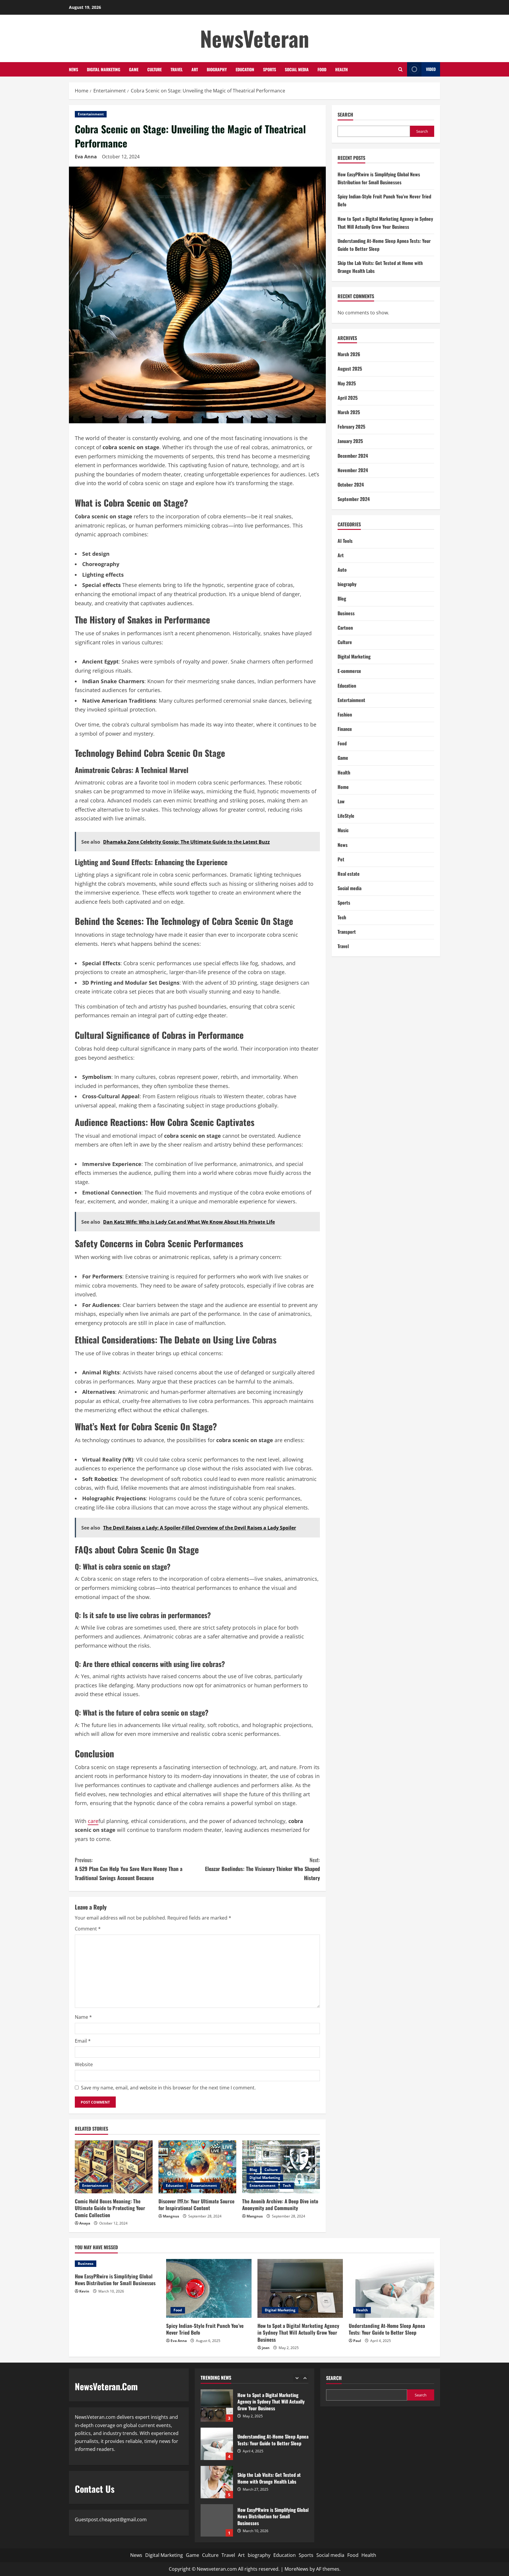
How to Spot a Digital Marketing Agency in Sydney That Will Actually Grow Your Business (298, 2333)
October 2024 (351, 485)
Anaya (85, 2223)
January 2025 (350, 441)
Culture (154, 69)
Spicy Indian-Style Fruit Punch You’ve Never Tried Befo (205, 2329)
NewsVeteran (255, 38)
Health (342, 69)
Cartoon (345, 628)
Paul (357, 2341)
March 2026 (349, 354)
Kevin (84, 2291)
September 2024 (354, 499)
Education (245, 69)
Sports (270, 69)
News (73, 69)
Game (134, 69)
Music (343, 830)
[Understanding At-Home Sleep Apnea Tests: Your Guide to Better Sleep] (391, 2288)
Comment (88, 1929)
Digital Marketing (104, 69)
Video (431, 69)
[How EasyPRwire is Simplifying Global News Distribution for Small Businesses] (118, 2264)
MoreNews (296, 2569)
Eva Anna (86, 157)
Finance (345, 729)
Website (84, 2064)
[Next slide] (305, 2378)
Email (83, 2041)
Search (345, 115)
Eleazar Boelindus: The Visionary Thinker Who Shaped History (262, 1869)
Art (195, 69)
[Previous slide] (297, 2378)
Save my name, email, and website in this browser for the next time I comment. (168, 2088)
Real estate (349, 874)
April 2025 (348, 398)
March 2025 (349, 412)
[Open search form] (400, 69)
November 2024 (353, 470)
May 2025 (347, 383)
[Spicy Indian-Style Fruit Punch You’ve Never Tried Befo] (209, 2288)
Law (341, 801)
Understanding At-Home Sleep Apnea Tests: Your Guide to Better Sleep (387, 2329)
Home (343, 787)
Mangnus (171, 2216)
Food (322, 69)
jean (266, 2348)
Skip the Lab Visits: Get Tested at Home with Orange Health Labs (217, 2444)
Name (83, 2017)
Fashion (345, 714)
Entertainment (91, 114)
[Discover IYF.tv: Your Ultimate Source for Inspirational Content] (197, 2167)
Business (346, 613)
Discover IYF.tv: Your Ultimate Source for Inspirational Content (196, 2205)
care (93, 1821)
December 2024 (353, 456)
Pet (341, 859)
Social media (297, 69)
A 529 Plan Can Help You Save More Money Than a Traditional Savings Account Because (129, 1869)
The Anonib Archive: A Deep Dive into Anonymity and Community (280, 2205)
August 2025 (350, 369)
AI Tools (345, 541)
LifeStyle (346, 816)
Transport (347, 932)
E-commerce (349, 671)
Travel (177, 69)
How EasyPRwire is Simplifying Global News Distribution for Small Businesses (115, 2280)
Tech (287, 2186)
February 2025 (351, 427)
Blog (253, 2170)
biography (217, 69)
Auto (342, 570)
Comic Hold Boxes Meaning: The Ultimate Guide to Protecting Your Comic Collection (110, 2208)
